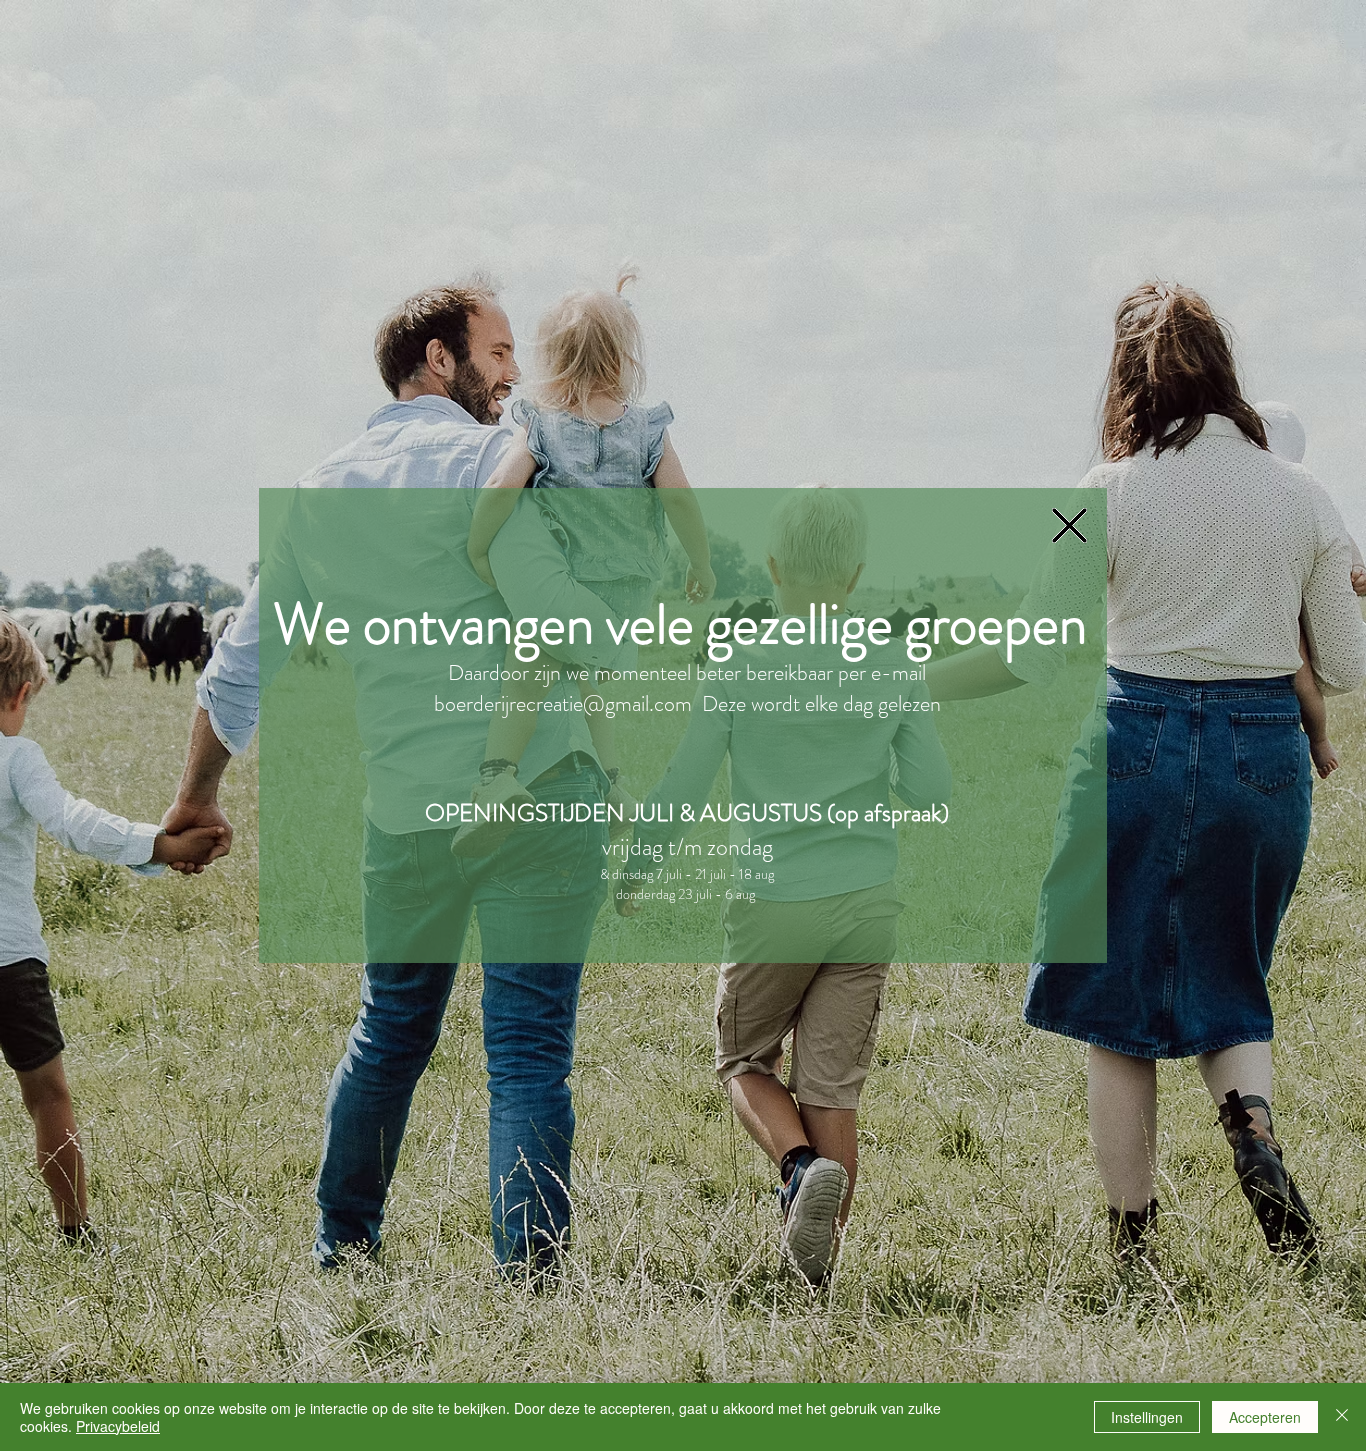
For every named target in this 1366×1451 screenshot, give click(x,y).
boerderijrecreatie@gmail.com (563, 703)
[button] (1069, 525)
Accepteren (1265, 1417)
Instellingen (1147, 1417)
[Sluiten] (1342, 1417)
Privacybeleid (118, 1426)
